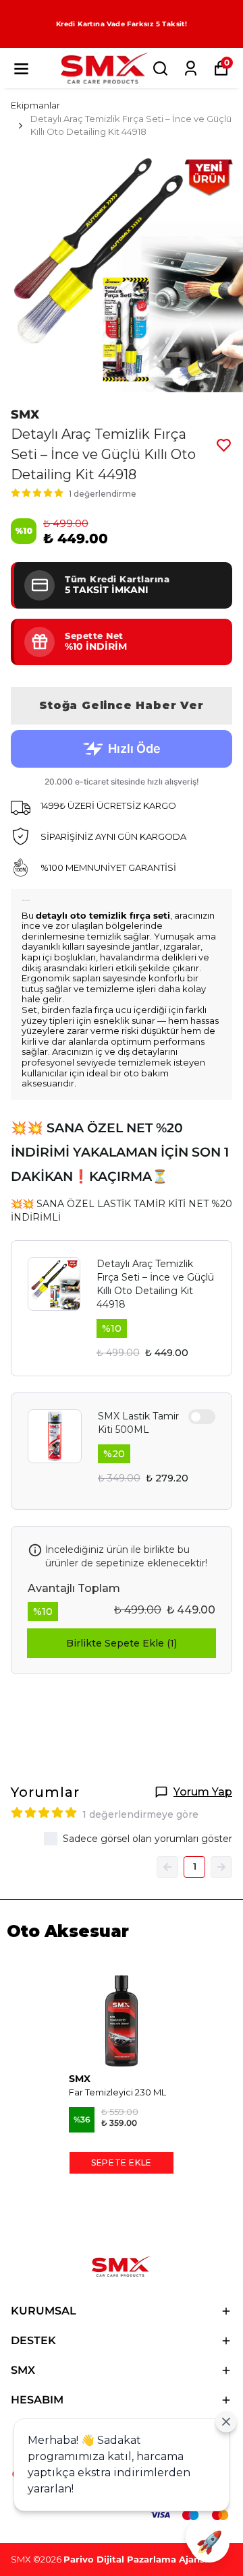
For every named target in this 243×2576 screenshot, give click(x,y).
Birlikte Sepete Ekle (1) (122, 1643)
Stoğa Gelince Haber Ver (121, 705)
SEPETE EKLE (122, 2163)
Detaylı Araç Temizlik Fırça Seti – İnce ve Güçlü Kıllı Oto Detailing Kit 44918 (155, 1284)
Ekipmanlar (35, 105)
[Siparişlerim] (191, 68)
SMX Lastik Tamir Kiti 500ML (138, 1423)
